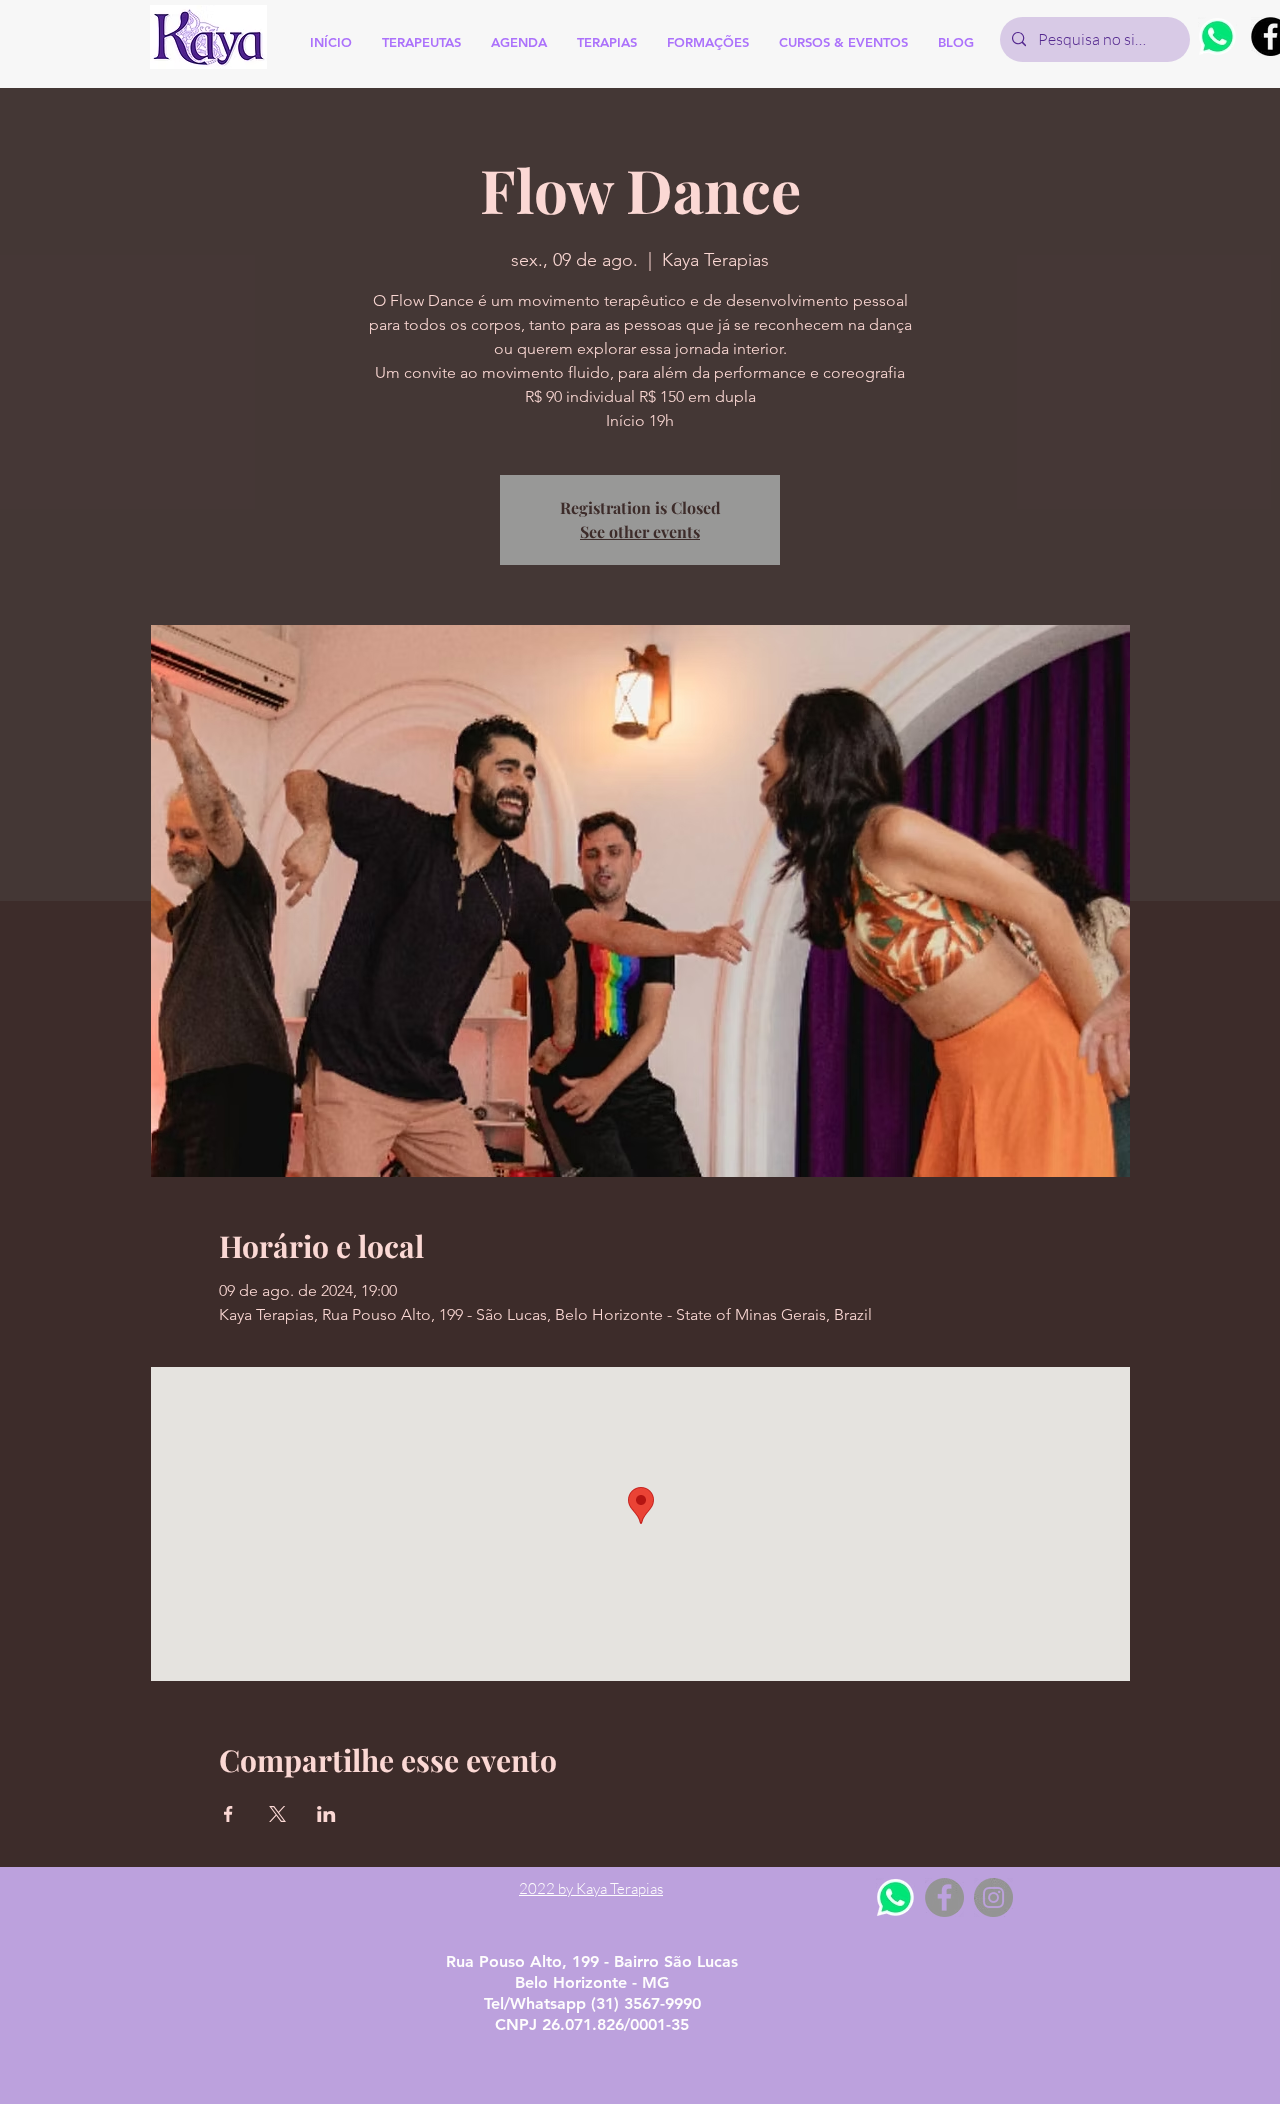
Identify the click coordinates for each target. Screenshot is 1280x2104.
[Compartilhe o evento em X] (277, 1814)
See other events (640, 531)
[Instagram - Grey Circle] (993, 1897)
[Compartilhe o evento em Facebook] (228, 1814)
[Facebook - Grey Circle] (944, 1897)
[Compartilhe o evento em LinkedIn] (326, 1814)
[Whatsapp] (1217, 36)
